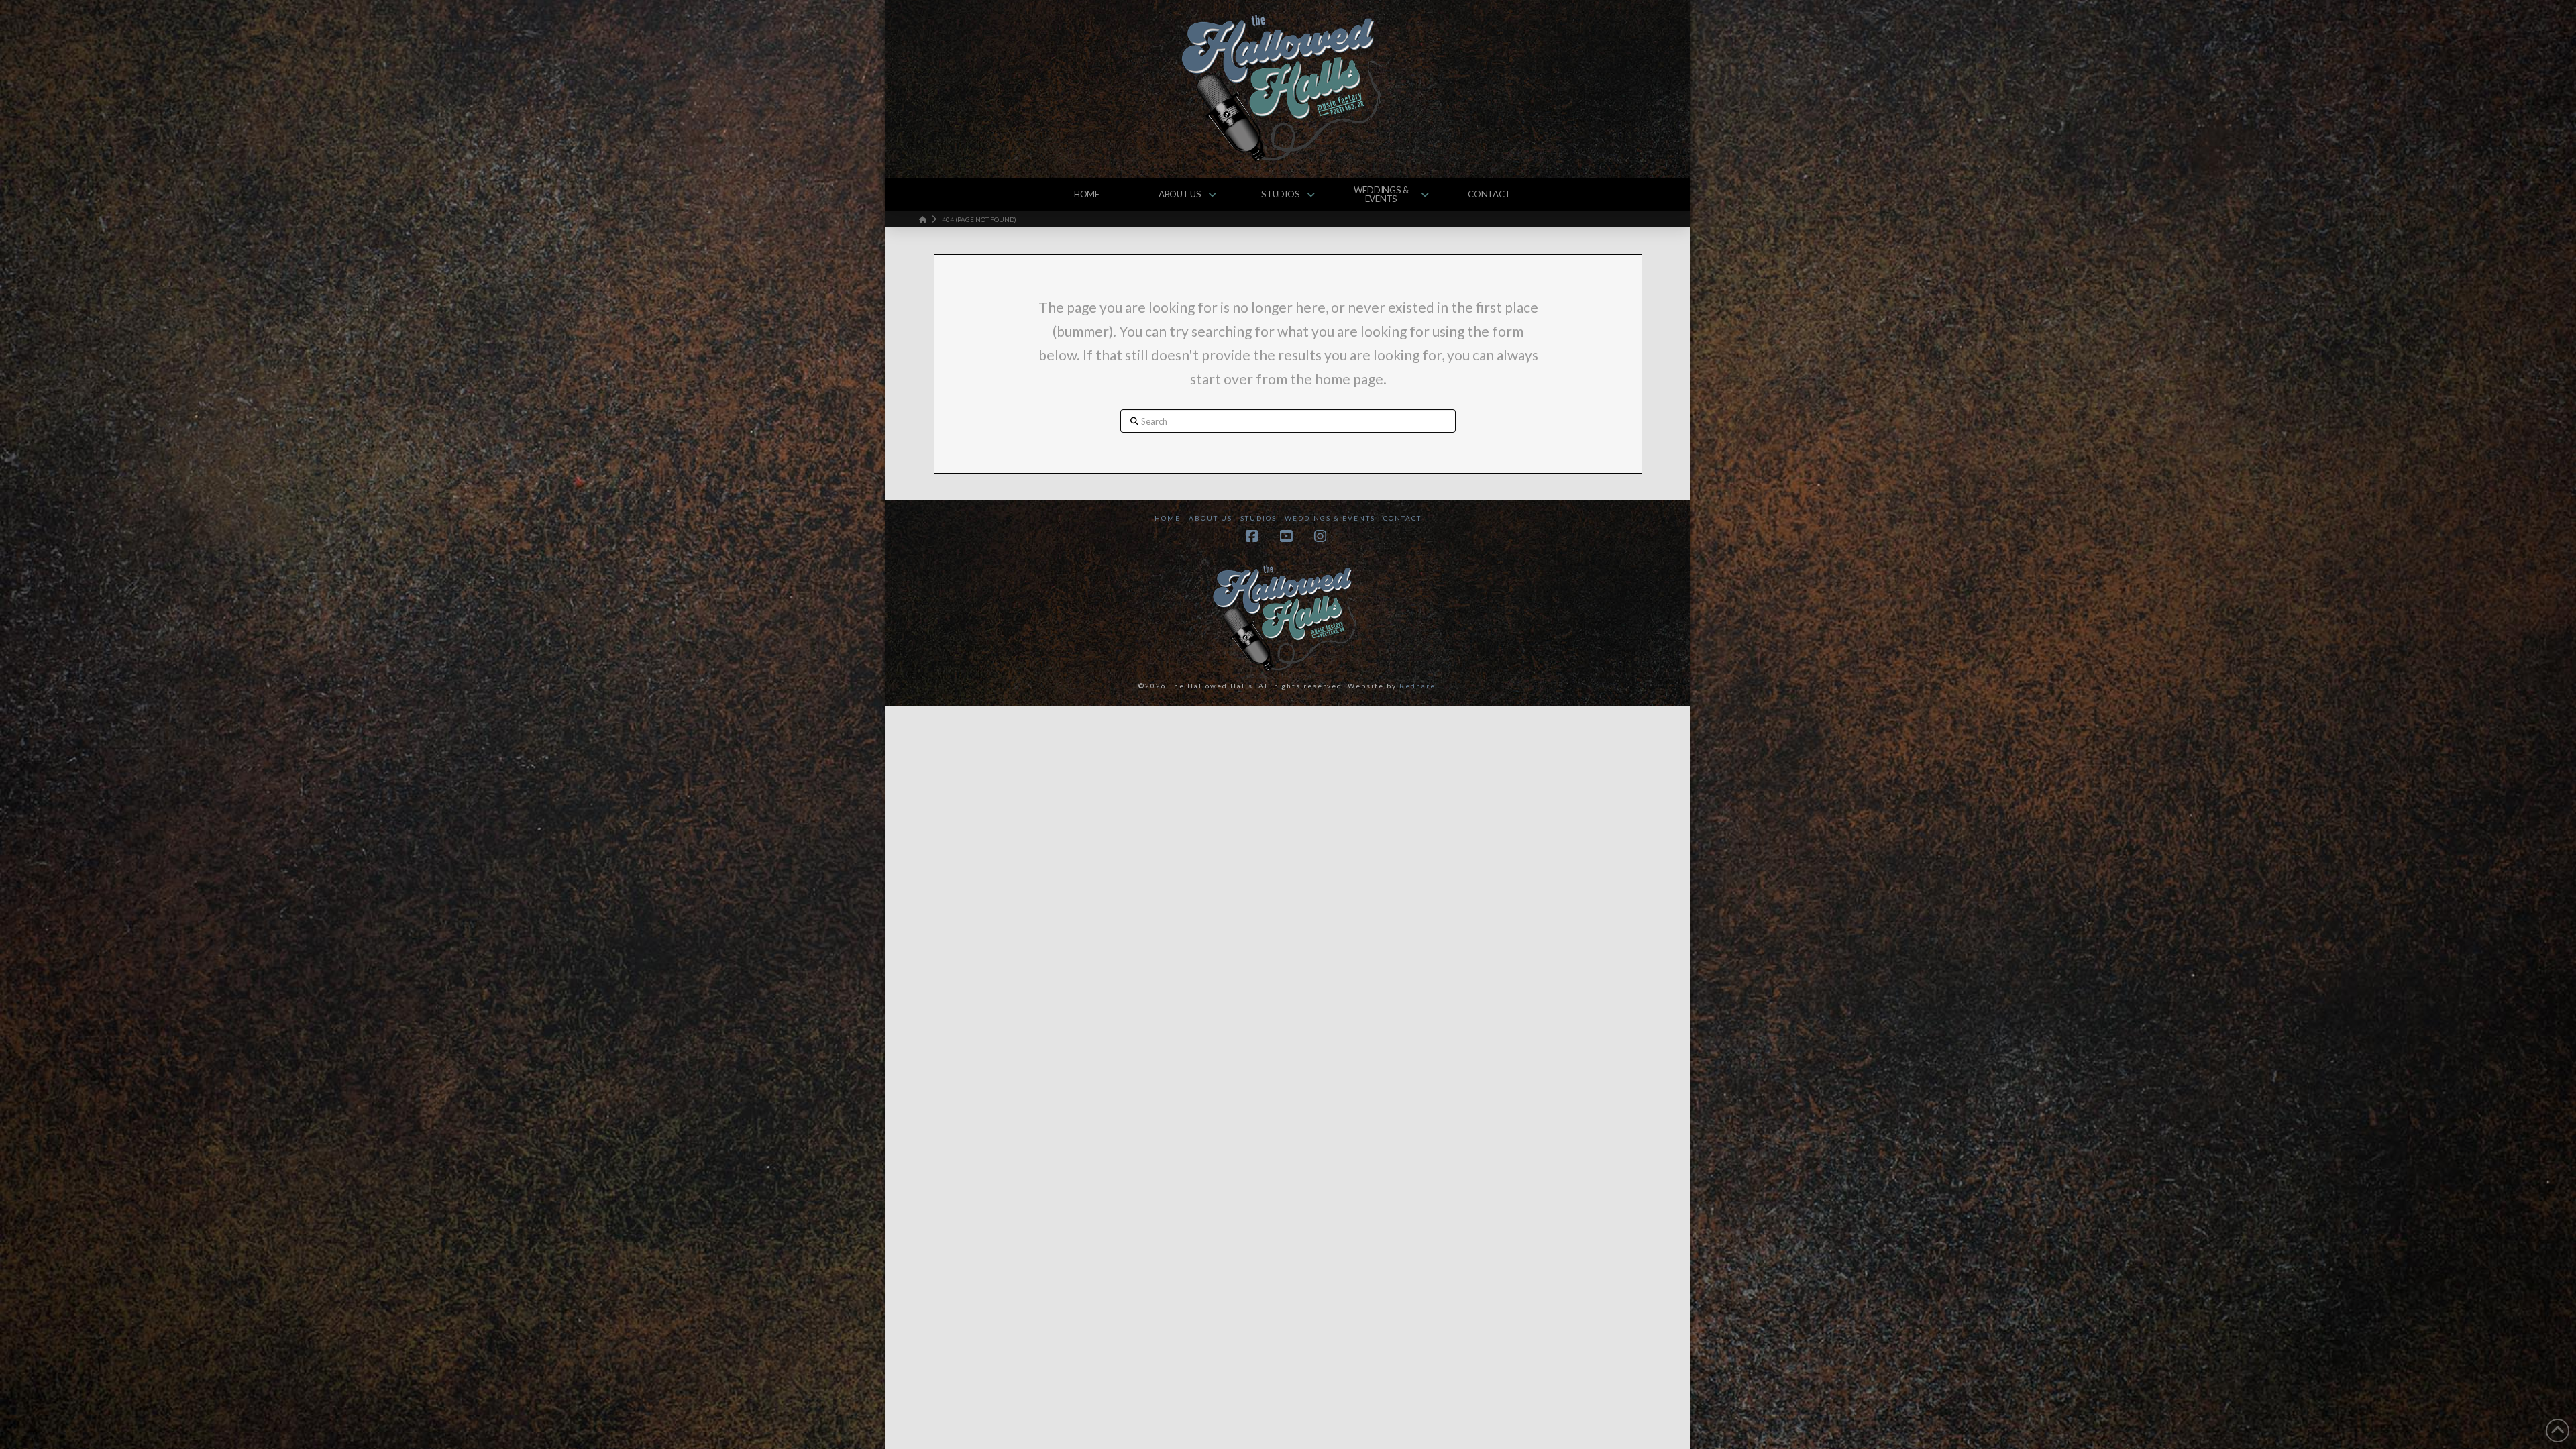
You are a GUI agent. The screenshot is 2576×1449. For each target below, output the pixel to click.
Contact (1402, 518)
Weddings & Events (1330, 518)
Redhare (1417, 686)
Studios (1258, 518)
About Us (1211, 518)
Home (1168, 518)
